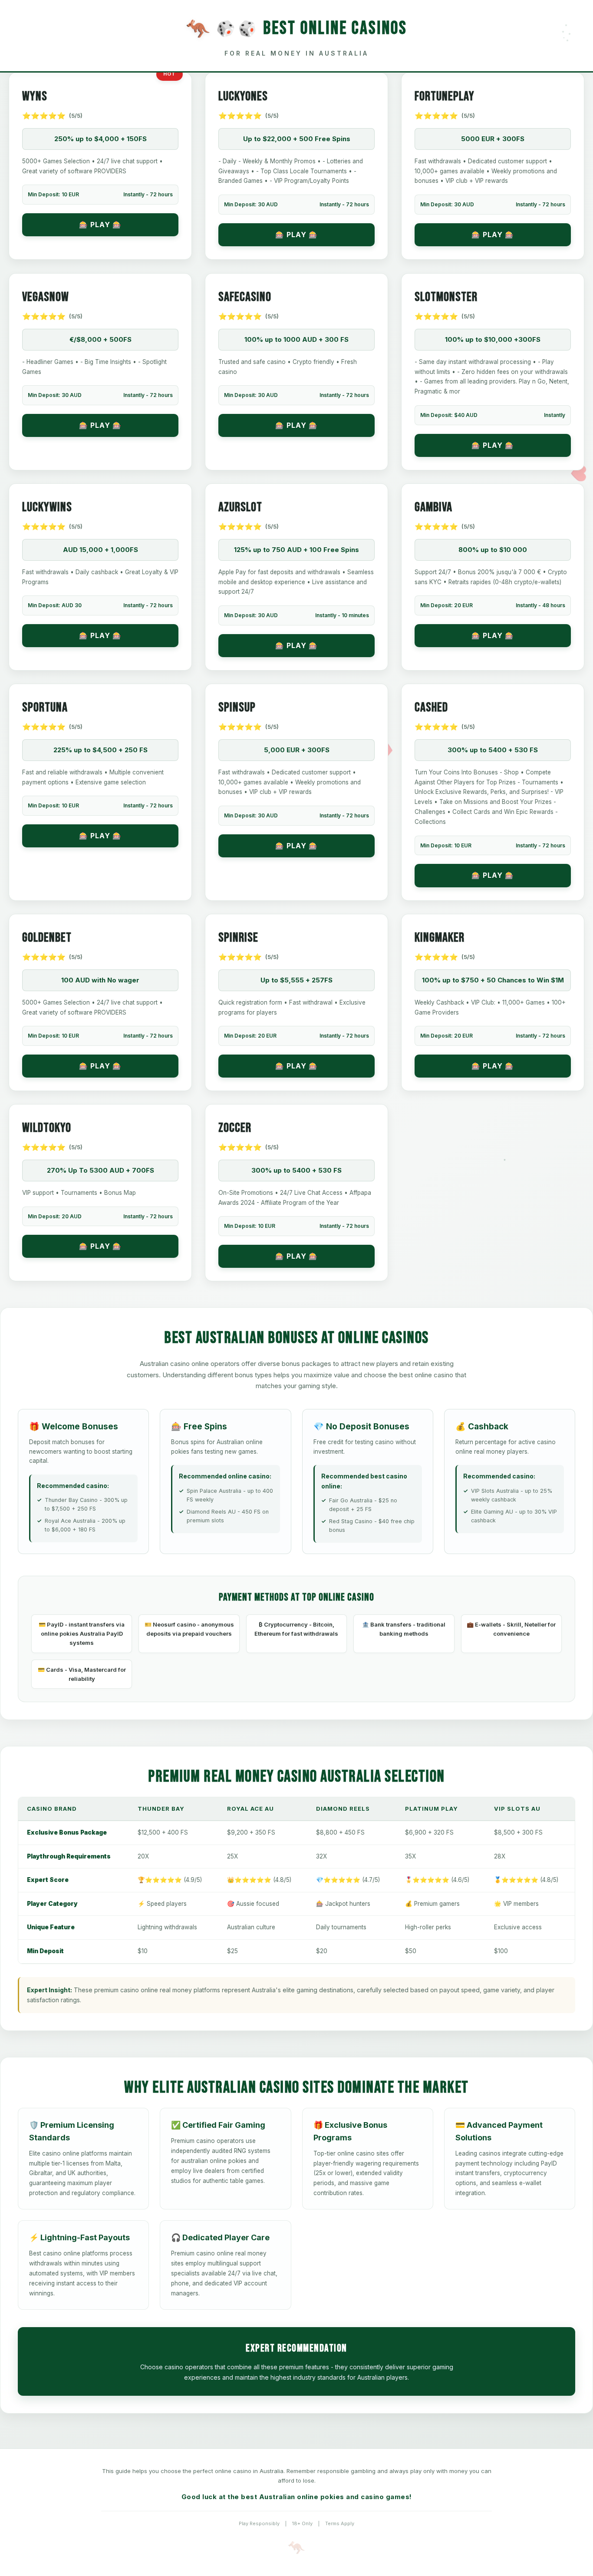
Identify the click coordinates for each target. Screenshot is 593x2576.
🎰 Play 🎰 (100, 225)
